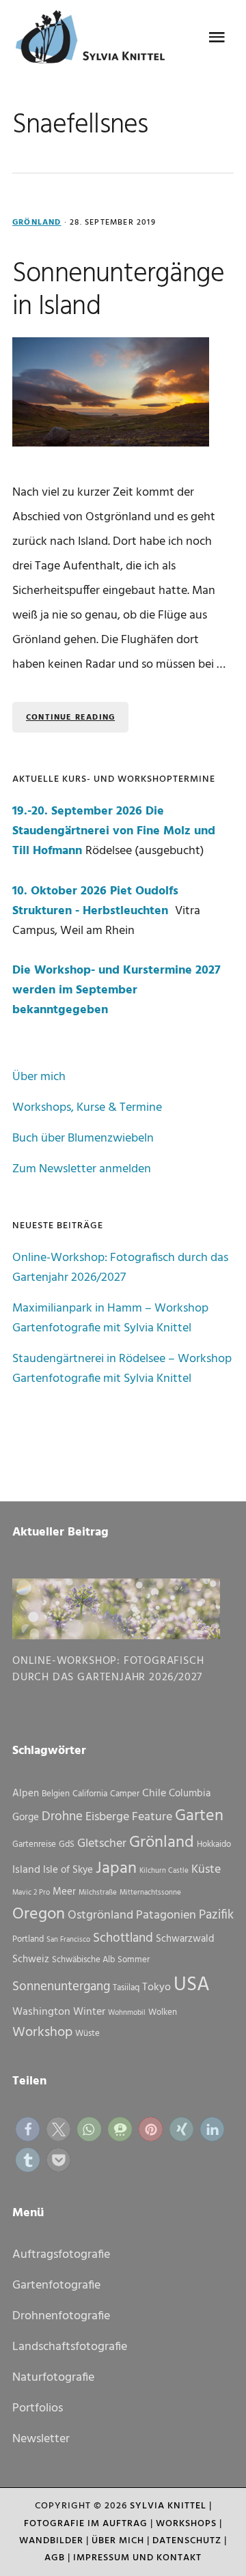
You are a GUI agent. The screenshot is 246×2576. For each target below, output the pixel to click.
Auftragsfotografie (61, 2255)
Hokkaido (214, 1844)
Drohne (62, 1817)
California (90, 1794)
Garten (199, 1816)
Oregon (39, 1914)
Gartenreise (34, 1844)
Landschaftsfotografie (70, 2347)
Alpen (26, 1794)
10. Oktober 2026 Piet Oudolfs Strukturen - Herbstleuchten (95, 901)
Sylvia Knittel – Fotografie (94, 41)
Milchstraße (98, 1893)
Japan (116, 1869)
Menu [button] (217, 38)
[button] (28, 2129)
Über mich (39, 1077)
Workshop (42, 2033)
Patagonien (166, 1915)
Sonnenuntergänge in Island (118, 291)
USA (192, 1985)
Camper (125, 1794)
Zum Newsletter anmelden (82, 1169)
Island (26, 1870)
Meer (64, 1892)
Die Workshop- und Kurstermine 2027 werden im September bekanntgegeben (117, 990)
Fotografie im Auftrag (86, 2524)
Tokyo (156, 1987)
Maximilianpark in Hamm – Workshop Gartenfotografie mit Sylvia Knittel (110, 1318)
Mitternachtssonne (150, 1893)
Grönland (37, 223)
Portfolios (38, 2408)
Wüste (87, 2034)
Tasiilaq (126, 1988)
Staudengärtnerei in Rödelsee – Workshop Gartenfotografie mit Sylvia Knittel (122, 1369)
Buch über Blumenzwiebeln (83, 1138)
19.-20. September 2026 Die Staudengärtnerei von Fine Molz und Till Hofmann (114, 831)
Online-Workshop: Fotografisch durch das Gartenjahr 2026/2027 (120, 1268)
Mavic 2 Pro (31, 1893)
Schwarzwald (185, 1939)
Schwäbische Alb (83, 1960)
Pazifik (216, 1915)
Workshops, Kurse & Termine (87, 1108)
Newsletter (41, 2439)
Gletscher (102, 1844)
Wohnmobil (127, 2013)
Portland (28, 1939)
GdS (67, 1844)
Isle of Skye (68, 1870)
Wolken (163, 2012)
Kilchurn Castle (164, 1871)
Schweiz (31, 1959)
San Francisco (68, 1940)
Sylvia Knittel (168, 2506)
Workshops (186, 2524)
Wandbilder (51, 2541)
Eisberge (107, 1817)
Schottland (123, 1938)
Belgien (56, 1794)
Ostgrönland (100, 1915)
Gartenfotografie (56, 2285)
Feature (152, 1817)
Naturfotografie (53, 2378)
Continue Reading (70, 718)
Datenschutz (187, 2541)
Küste (206, 1870)
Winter (89, 2012)
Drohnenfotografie (61, 2316)
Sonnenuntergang (61, 1987)
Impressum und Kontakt (137, 2558)
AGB (55, 2558)
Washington (41, 2012)
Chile (154, 1794)
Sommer (134, 1960)
